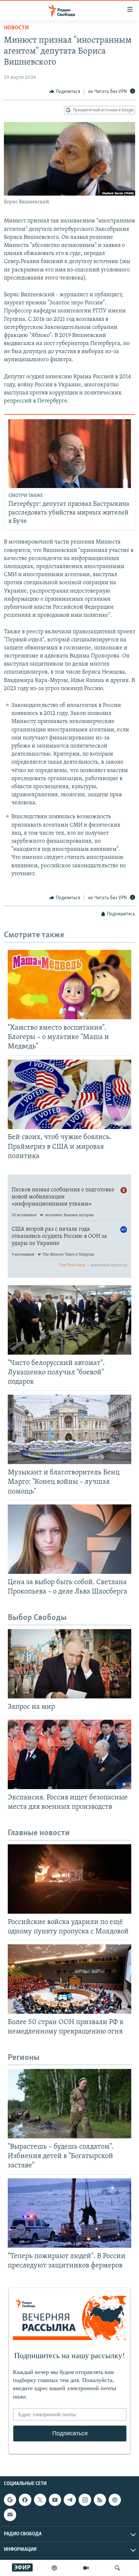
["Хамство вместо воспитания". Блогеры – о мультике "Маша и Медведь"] (69, 985)
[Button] (65, 92)
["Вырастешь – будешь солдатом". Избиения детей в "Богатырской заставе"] (69, 2104)
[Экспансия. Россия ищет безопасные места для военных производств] (69, 1754)
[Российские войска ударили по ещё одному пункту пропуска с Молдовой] (69, 1879)
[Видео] (86, 2568)
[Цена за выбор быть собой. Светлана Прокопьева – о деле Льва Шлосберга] (69, 1539)
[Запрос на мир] (69, 1664)
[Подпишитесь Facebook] (25, 2500)
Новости (16, 28)
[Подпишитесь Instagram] (85, 2500)
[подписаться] (10, 2515)
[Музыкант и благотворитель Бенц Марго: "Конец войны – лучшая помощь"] (69, 1429)
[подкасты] (54, 2568)
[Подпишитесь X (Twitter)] (40, 2500)
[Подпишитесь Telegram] (70, 2500)
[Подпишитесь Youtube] (55, 2500)
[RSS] (100, 2500)
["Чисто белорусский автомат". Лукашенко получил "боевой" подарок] (69, 1320)
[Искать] (117, 2568)
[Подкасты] (115, 2500)
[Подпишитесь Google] (10, 2500)
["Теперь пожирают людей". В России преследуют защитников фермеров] (69, 2213)
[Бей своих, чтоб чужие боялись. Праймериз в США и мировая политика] (69, 1094)
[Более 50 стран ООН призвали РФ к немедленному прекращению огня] (69, 1979)
